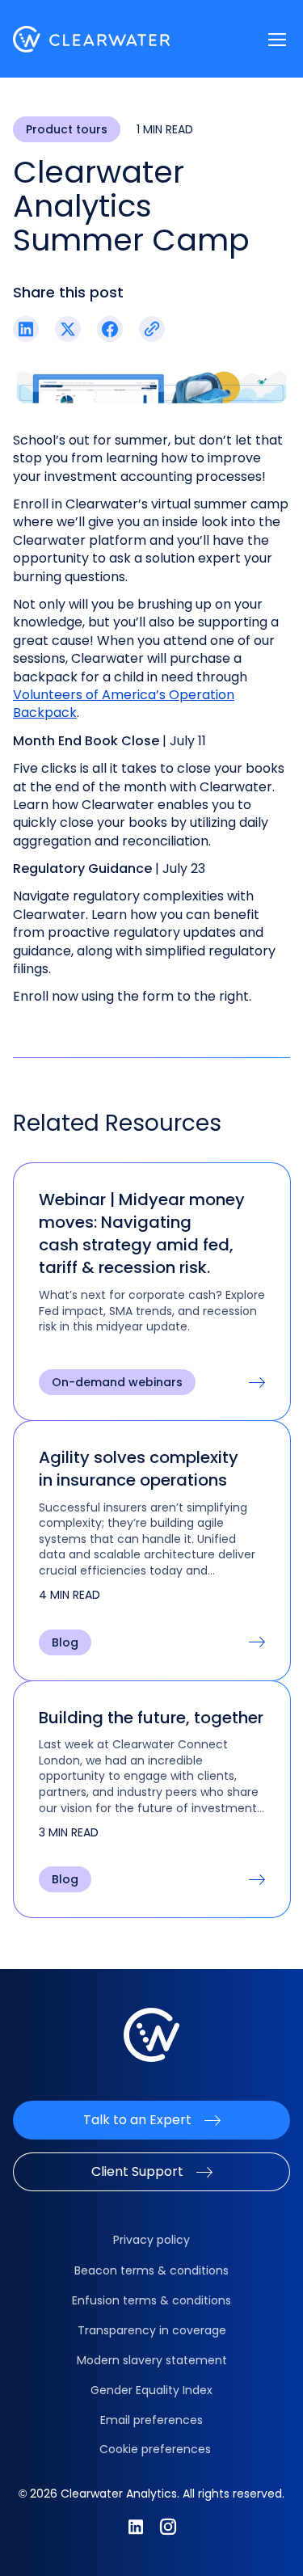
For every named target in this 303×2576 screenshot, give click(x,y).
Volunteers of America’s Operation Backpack (124, 704)
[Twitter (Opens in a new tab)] (68, 329)
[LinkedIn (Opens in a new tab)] (26, 329)
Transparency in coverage (152, 2330)
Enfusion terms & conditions (151, 2300)
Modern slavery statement (152, 2360)
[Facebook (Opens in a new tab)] (110, 329)
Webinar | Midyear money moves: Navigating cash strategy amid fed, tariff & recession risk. (142, 1233)
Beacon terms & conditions (151, 2270)
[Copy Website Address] (152, 329)
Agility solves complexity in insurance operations (139, 1469)
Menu (277, 40)
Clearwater (92, 39)
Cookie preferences (155, 2449)
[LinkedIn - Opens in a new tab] (136, 2527)
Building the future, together (151, 1718)
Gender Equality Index (151, 2390)
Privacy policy (151, 2240)
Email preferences (151, 2420)
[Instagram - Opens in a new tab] (168, 2527)
